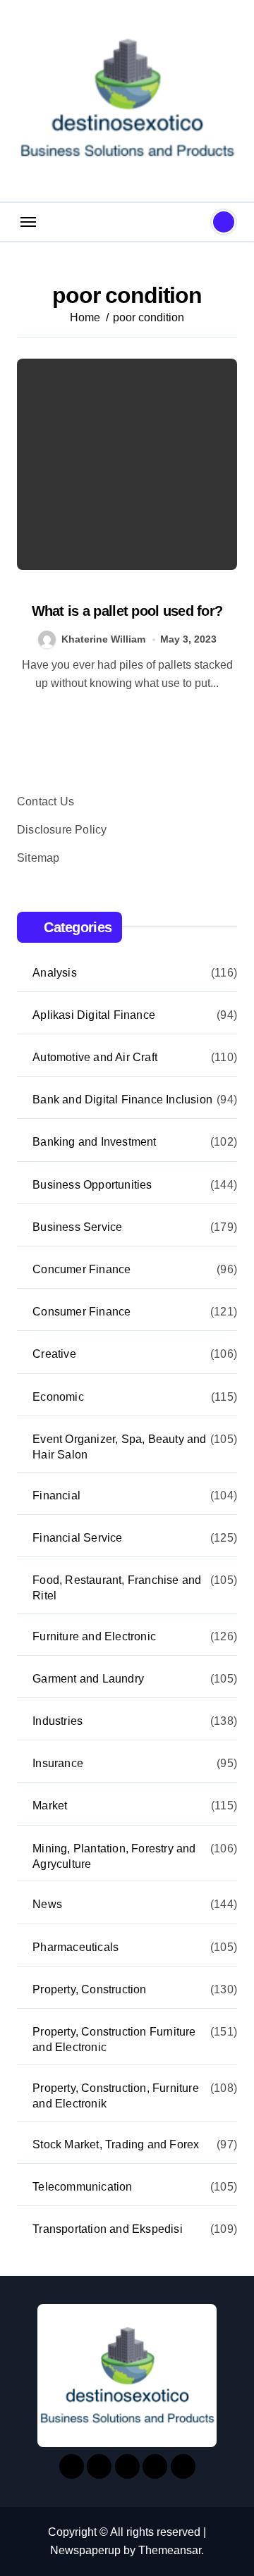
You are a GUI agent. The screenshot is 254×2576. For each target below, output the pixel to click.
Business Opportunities (92, 1185)
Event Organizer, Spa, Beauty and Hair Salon (119, 1447)
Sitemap (38, 858)
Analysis (55, 973)
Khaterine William (103, 639)
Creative (54, 1354)
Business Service (77, 1227)
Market (50, 1806)
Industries (58, 1721)
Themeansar (170, 2550)
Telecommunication (82, 2187)
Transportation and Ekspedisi (108, 2229)
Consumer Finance (81, 1312)
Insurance (58, 1763)
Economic (58, 1397)
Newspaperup (85, 2550)
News (47, 1904)
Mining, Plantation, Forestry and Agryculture (114, 1856)
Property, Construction (89, 1989)
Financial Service (77, 1538)
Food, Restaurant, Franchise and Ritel (117, 1588)
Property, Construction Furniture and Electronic (114, 2039)
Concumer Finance (81, 1269)
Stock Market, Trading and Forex (116, 2144)
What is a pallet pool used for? (127, 611)
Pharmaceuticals (75, 1947)
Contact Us (46, 801)
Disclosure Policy (62, 830)
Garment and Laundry (88, 1679)
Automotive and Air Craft (95, 1057)
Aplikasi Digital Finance (94, 1015)
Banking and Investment (94, 1142)
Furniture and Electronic (94, 1636)
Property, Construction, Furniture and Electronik (116, 2096)
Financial (56, 1496)
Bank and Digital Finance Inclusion (122, 1100)
